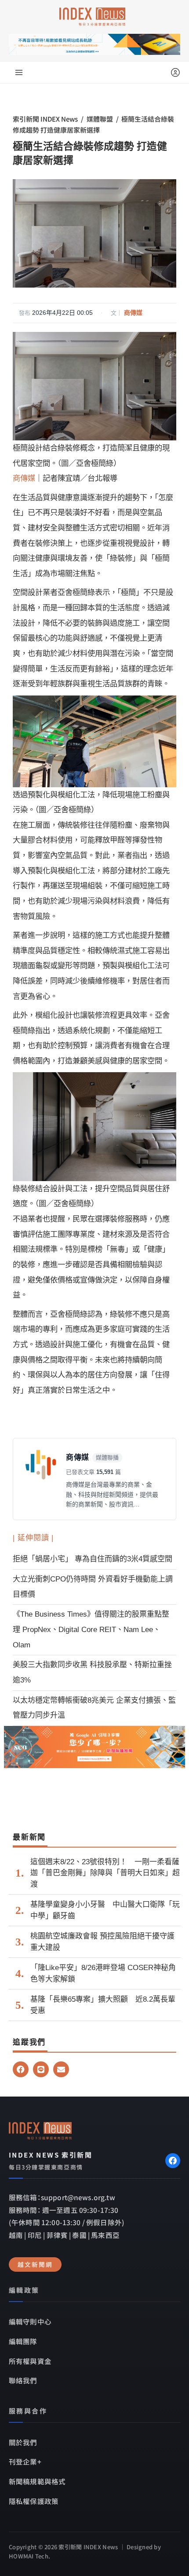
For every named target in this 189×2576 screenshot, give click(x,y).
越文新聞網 (35, 2264)
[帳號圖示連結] (175, 72)
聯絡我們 (23, 2380)
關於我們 (23, 2442)
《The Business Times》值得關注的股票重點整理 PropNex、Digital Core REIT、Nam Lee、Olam (91, 1629)
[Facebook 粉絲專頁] (173, 2161)
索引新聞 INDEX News (45, 119)
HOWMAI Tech (29, 2556)
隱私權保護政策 (34, 2501)
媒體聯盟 (100, 119)
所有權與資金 (30, 2361)
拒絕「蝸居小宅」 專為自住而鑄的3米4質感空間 (93, 1559)
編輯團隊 (23, 2341)
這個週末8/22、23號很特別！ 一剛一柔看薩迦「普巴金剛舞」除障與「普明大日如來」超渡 (105, 1873)
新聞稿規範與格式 (37, 2481)
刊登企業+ (25, 2461)
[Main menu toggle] (19, 72)
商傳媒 (133, 313)
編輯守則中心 (30, 2321)
